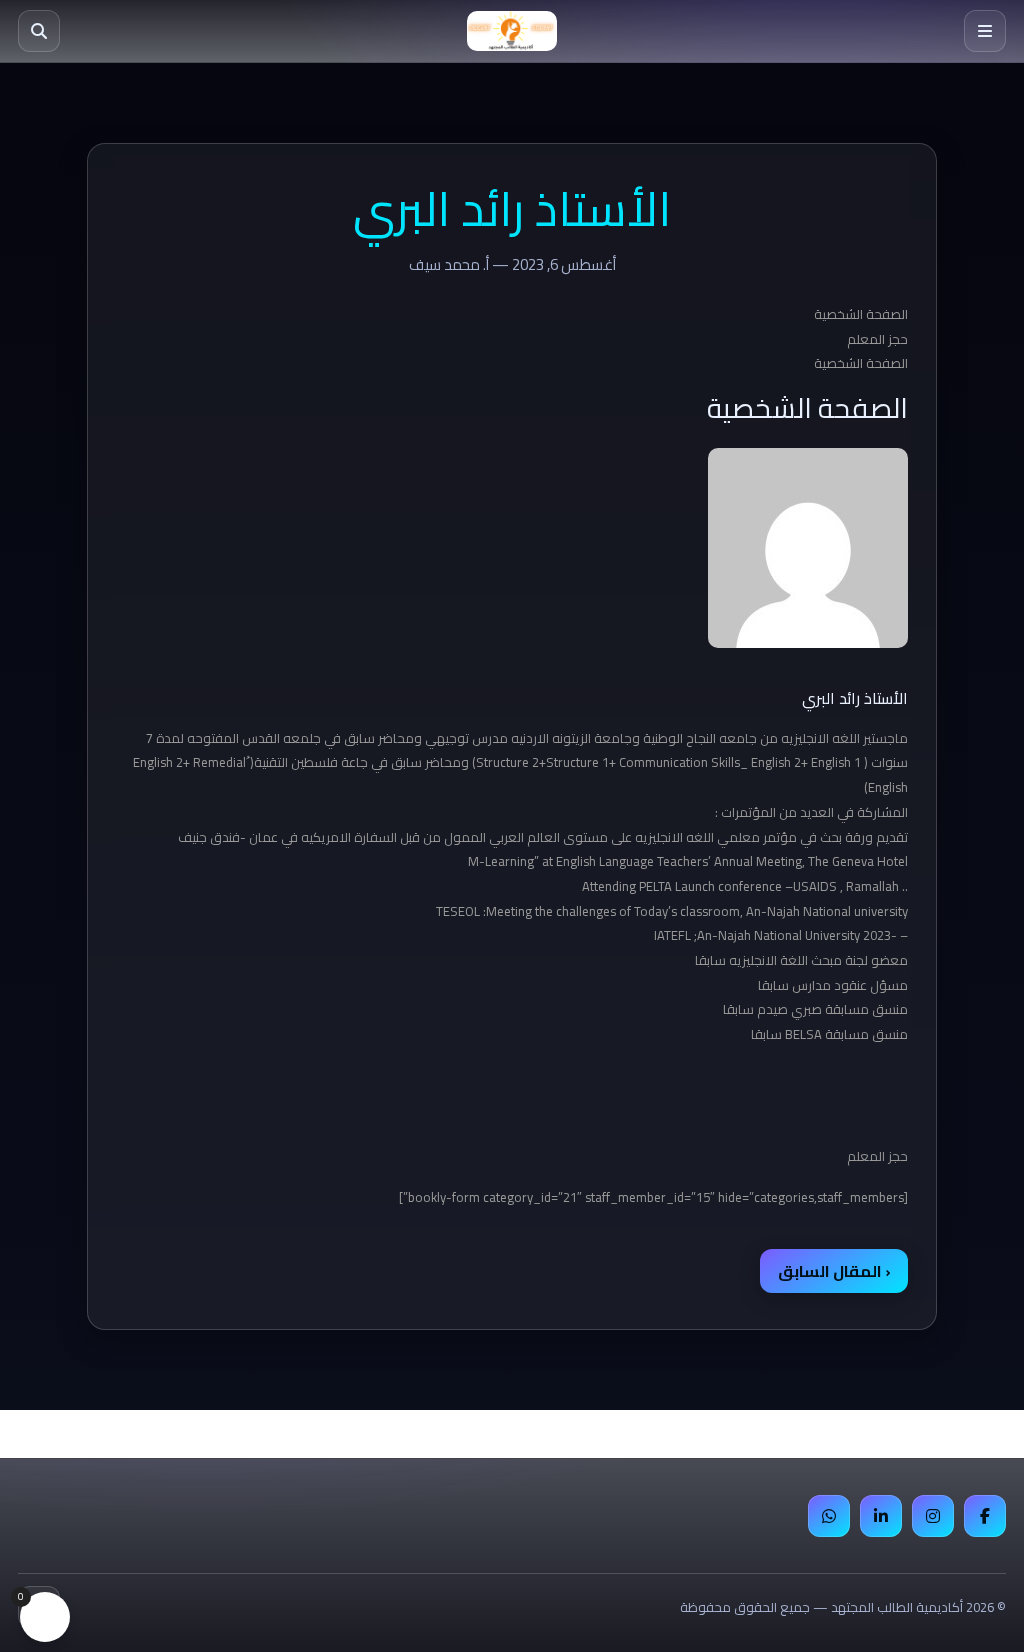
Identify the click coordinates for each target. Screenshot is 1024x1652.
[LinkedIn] (881, 1516)
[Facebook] (985, 1516)
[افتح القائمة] (985, 31)
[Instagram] (933, 1516)
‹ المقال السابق (834, 1271)
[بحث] (39, 31)
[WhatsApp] (829, 1516)
